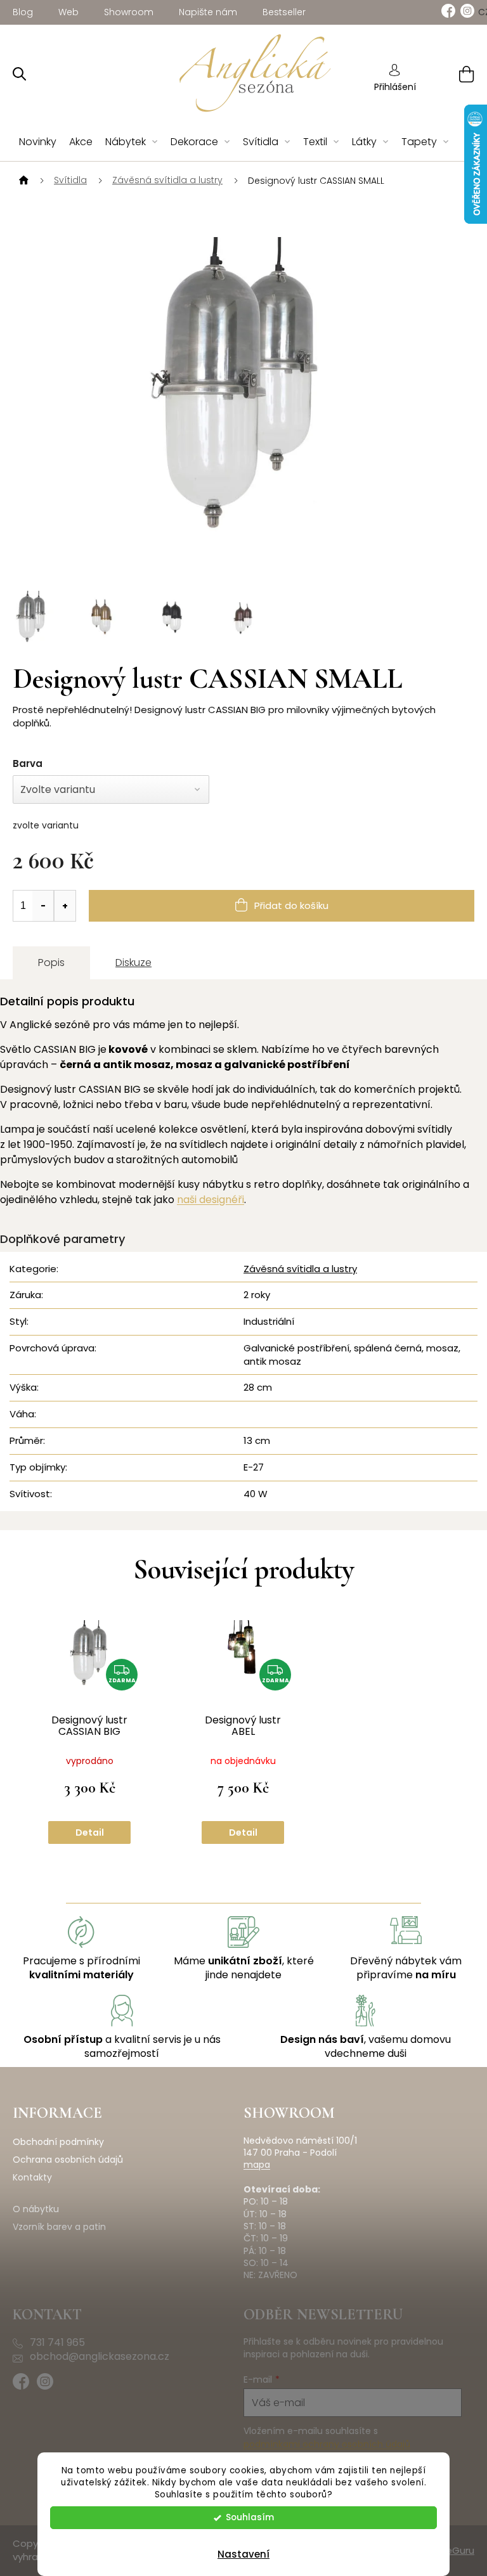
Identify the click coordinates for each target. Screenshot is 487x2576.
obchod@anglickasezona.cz (100, 2357)
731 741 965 (57, 2343)
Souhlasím (250, 2517)
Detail (90, 1832)
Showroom (129, 12)
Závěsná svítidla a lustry (300, 1269)
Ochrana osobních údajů (68, 2160)
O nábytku (36, 2209)
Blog (23, 12)
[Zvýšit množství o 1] (65, 906)
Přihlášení (395, 87)
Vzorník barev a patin (59, 2227)
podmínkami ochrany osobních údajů (327, 2444)
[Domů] (22, 181)
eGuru (460, 2550)
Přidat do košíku (291, 905)
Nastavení (243, 2554)
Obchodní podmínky (58, 2142)
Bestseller (284, 12)
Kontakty (32, 2178)
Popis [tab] (51, 963)
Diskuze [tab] (133, 963)
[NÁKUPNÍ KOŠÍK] (451, 74)
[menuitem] (38, 142)
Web (68, 12)
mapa (257, 2165)
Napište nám (208, 12)
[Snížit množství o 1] (43, 906)
